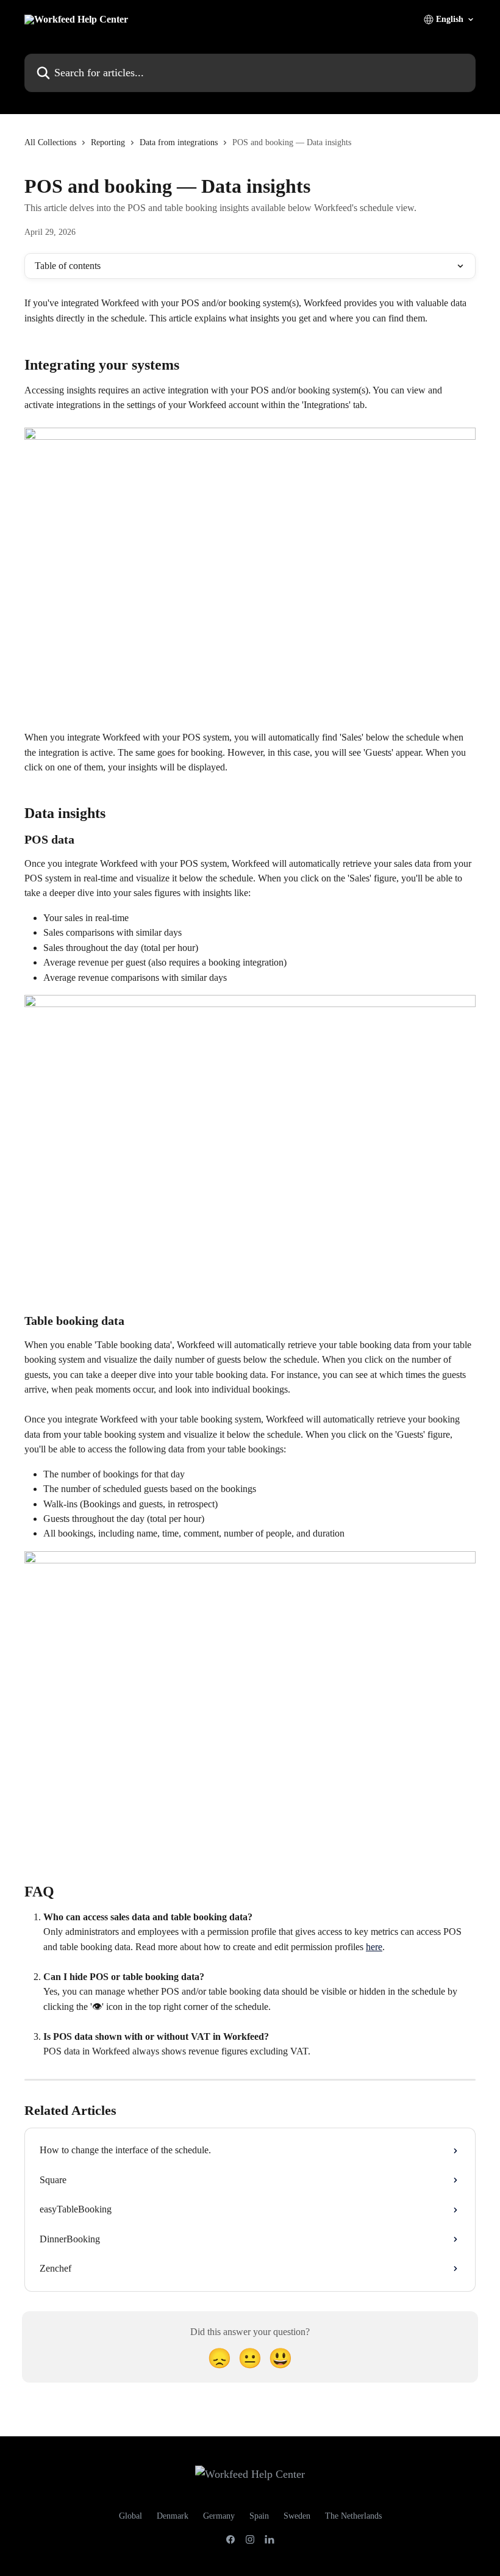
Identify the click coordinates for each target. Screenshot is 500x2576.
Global (130, 2516)
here (374, 1947)
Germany (219, 2516)
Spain (259, 2516)
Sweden (297, 2516)
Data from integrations (179, 142)
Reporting (108, 142)
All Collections (50, 142)
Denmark (173, 2516)
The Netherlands (353, 2516)
